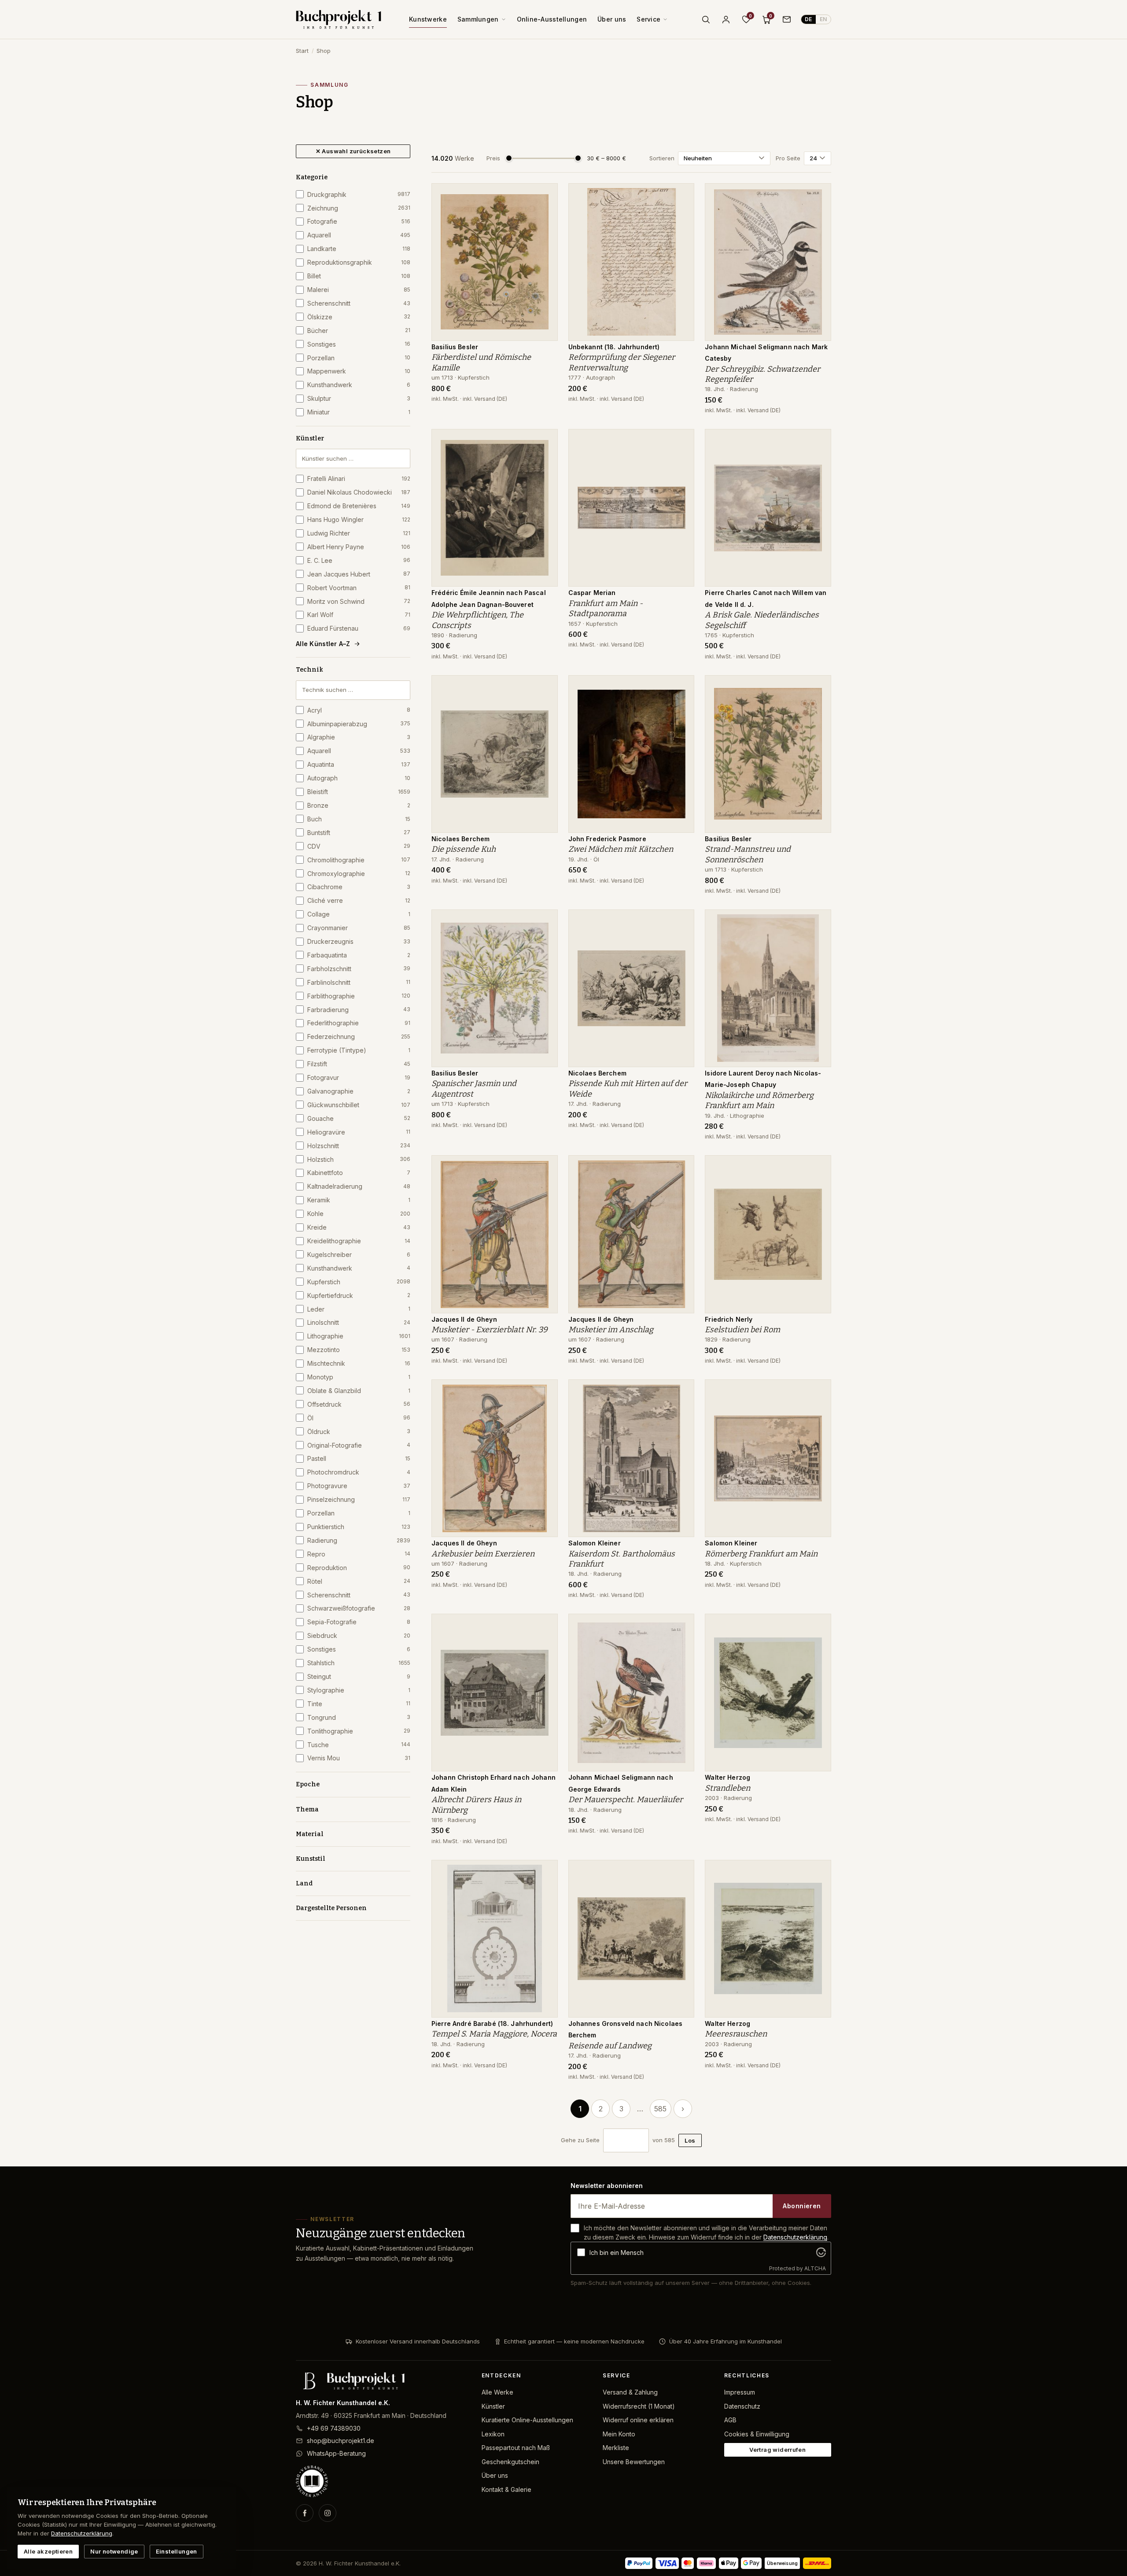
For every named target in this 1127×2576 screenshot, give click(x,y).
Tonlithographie (359, 1731)
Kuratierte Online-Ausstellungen (527, 2420)
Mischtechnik (359, 1363)
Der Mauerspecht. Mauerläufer (626, 1800)
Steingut (359, 1676)
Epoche (308, 1784)
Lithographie (359, 1336)
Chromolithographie (359, 860)
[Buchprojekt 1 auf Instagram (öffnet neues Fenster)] (328, 2513)
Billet (359, 276)
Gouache (359, 1118)
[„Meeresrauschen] (818, 1871)
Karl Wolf (359, 615)
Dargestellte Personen (331, 1908)
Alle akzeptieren (48, 2551)
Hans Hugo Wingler (359, 519)
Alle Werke (497, 2392)
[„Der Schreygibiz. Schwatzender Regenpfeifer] (818, 195)
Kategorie (312, 177)
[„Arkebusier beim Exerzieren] (545, 1391)
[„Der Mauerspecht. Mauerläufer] (681, 1625)
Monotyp (359, 1377)
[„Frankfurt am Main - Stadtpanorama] (681, 440)
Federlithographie (359, 1023)
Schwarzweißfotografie (359, 1608)
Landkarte (359, 249)
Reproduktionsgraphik (359, 262)
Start (302, 51)
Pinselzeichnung (359, 1499)
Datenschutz (742, 2406)
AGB (730, 2420)
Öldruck (359, 1432)
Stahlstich (359, 1663)
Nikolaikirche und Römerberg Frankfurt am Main (759, 1100)
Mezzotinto (359, 1350)
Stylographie (359, 1690)
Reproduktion (359, 1568)
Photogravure (359, 1486)
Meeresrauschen (736, 2034)
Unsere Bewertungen (634, 2462)
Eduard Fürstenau (359, 628)
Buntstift (359, 833)
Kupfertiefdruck (359, 1295)
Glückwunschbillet (359, 1105)
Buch (359, 819)
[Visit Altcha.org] (821, 2252)
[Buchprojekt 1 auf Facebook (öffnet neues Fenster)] (305, 2513)
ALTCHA (815, 2268)
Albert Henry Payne (359, 547)
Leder (359, 1309)
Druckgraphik (359, 194)
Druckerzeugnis (359, 941)
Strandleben (727, 1788)
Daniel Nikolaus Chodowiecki (359, 492)
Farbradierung (359, 1010)
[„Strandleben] (818, 1625)
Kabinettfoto (359, 1173)
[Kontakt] (787, 19)
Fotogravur (359, 1077)
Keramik (359, 1200)
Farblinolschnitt (359, 982)
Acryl (359, 710)
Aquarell (359, 235)
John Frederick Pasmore (607, 839)
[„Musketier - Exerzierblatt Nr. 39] (545, 1167)
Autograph (359, 778)
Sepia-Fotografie (359, 1622)
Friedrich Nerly (729, 1319)
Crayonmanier (359, 928)
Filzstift (359, 1064)
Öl (359, 1418)
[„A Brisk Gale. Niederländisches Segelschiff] (818, 440)
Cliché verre (359, 900)
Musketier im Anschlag (611, 1330)
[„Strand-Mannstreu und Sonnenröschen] (818, 687)
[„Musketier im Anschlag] (681, 1167)
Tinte (359, 1704)
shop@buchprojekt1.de (341, 2441)
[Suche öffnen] (706, 19)
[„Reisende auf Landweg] (681, 1871)
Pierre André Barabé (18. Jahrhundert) (492, 2023)
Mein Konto (619, 2434)
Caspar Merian (592, 593)
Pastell (359, 1458)
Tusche (359, 1745)
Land (304, 1883)
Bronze (359, 805)
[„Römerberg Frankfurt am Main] (818, 1391)
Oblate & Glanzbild (359, 1391)
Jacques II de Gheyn (464, 1319)
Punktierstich (359, 1527)
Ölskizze (359, 317)
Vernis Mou (359, 1758)
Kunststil (311, 1859)
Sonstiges (359, 344)
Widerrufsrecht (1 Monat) (639, 2406)
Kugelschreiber (359, 1255)
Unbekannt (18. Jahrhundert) (614, 347)
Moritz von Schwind (359, 601)
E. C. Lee (359, 560)
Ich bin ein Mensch (617, 2253)
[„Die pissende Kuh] (545, 687)
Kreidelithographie (359, 1241)
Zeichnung (359, 208)
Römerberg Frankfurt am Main (761, 1554)
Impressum (740, 2392)
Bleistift (359, 792)
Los (690, 2140)
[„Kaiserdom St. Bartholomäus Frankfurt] (681, 1391)
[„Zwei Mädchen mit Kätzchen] (681, 687)
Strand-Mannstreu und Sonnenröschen (748, 854)
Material (310, 1834)
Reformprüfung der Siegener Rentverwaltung (622, 362)
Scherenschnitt (359, 303)
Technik (309, 670)
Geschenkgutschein (510, 2462)
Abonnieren (802, 2206)
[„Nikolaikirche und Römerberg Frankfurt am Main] (818, 921)
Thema (307, 1809)
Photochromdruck (359, 1472)
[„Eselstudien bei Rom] (818, 1167)
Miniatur (359, 412)
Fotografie (359, 221)
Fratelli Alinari (359, 479)
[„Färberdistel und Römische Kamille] (545, 195)
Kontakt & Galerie (506, 2489)
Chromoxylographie (359, 874)
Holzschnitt (359, 1146)
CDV (359, 846)
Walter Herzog (727, 1777)
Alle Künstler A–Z (323, 644)
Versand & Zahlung (630, 2392)
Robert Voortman (359, 588)
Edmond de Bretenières (359, 506)
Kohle (359, 1214)
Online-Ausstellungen (552, 19)
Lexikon (493, 2434)
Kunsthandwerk (359, 385)
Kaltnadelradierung (359, 1186)
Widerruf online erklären (638, 2420)
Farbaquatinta (359, 955)
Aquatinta (359, 764)
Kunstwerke (428, 19)
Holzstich (359, 1159)
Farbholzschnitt (359, 969)
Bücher (359, 331)
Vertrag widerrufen (777, 2450)
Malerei (359, 290)
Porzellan (359, 358)
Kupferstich (359, 1282)
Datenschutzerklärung (795, 2237)
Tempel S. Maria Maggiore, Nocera (494, 2034)
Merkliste (616, 2448)
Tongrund (359, 1717)
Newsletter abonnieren (607, 2186)
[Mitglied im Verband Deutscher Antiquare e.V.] (382, 2481)
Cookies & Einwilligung (757, 2434)
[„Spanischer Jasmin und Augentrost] (545, 921)
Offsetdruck (359, 1404)
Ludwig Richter (359, 533)
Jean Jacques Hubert (359, 574)
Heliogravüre (359, 1132)
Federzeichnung (359, 1037)
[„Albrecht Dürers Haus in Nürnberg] (545, 1625)
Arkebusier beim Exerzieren (483, 1554)
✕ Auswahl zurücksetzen (353, 151)
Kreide (359, 1227)
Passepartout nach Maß (516, 2448)
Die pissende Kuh (464, 849)
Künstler (310, 438)
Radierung (359, 1540)
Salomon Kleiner (595, 1543)
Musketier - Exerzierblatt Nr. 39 (490, 1330)
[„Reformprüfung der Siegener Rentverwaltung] (681, 195)
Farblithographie (359, 996)
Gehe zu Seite (580, 2140)
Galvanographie (359, 1091)
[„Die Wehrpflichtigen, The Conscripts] (545, 440)
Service (648, 19)
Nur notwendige (114, 2551)
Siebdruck (359, 1635)
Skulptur (359, 398)
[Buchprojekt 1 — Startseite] (339, 19)
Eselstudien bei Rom (742, 1330)
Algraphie (359, 737)
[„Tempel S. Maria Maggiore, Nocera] (545, 1871)
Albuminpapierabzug (359, 724)
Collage (359, 914)
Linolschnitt (359, 1322)
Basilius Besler (455, 347)
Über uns (612, 19)
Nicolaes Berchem (460, 839)
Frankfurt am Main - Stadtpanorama (606, 608)
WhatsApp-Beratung (336, 2453)
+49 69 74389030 (334, 2428)
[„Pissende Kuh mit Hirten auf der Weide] (681, 921)
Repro (359, 1554)
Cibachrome (359, 887)
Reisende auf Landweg (610, 2046)
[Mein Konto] (726, 19)
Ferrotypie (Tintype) (359, 1050)
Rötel (359, 1581)
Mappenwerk (359, 371)
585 (660, 2109)
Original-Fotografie (359, 1445)
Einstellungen (177, 2551)
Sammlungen (478, 19)
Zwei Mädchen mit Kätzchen (621, 849)
